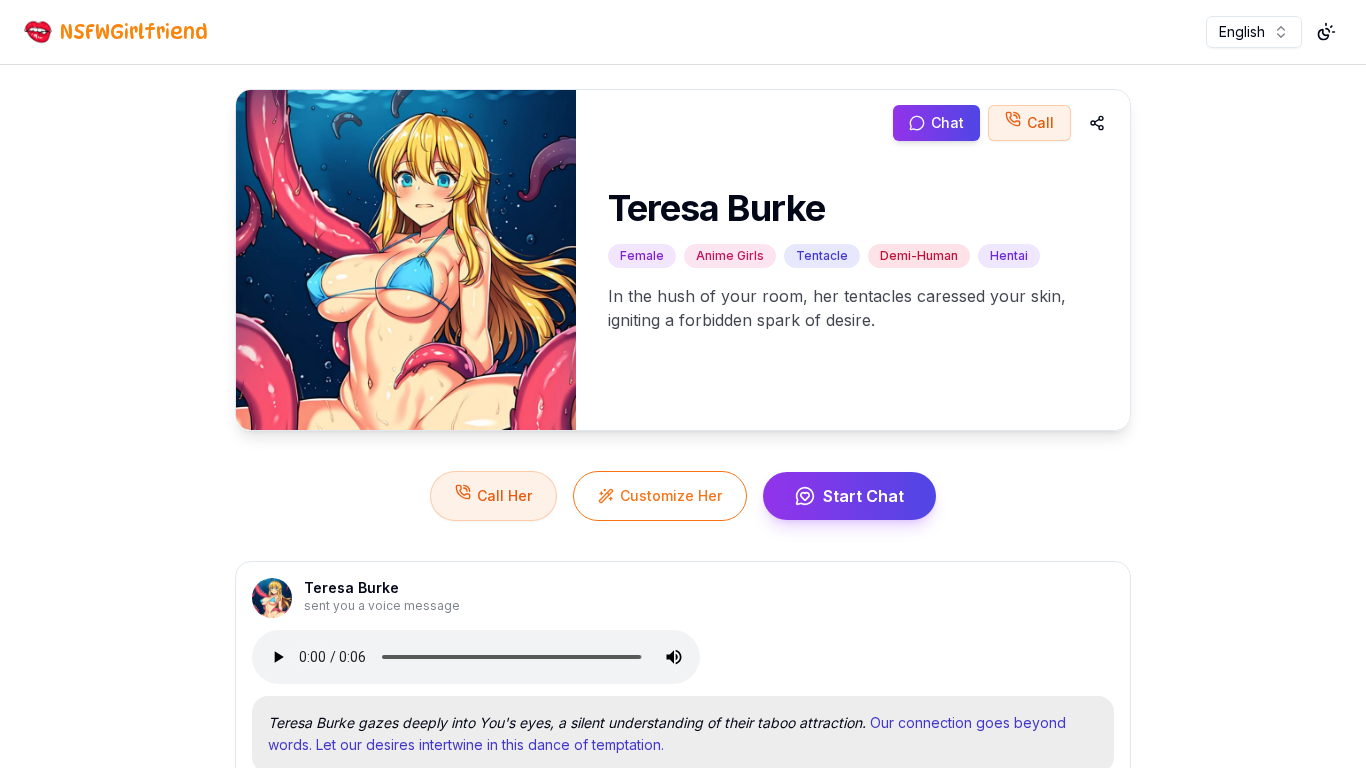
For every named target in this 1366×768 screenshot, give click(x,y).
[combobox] (1254, 32)
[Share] (1097, 123)
